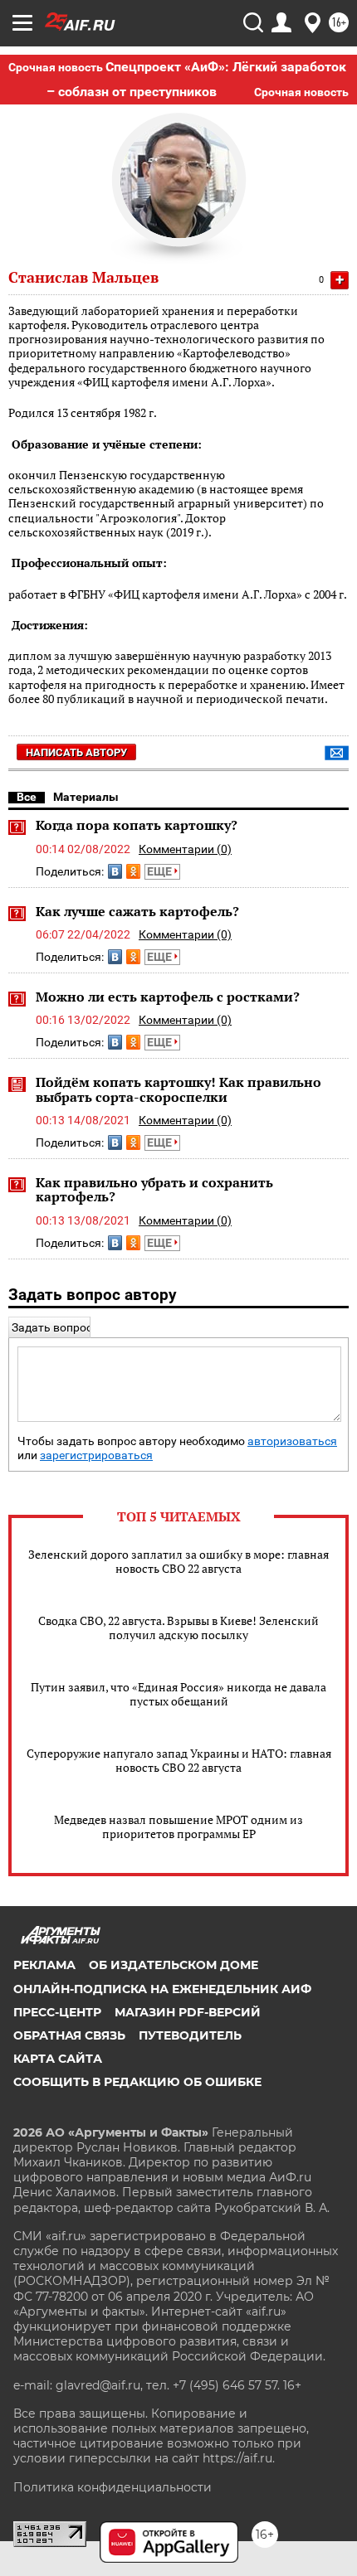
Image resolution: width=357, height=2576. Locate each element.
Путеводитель (190, 2035)
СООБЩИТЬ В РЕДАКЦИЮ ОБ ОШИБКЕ (137, 2082)
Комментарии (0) (185, 849)
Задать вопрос (52, 1327)
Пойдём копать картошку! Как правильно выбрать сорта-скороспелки (178, 1089)
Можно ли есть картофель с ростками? (168, 997)
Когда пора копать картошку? (137, 825)
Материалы (86, 797)
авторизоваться (292, 1441)
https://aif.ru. (239, 2458)
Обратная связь (69, 2035)
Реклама (44, 1965)
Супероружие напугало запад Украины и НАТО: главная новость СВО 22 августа (179, 1760)
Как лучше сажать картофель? (137, 911)
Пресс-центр (57, 2012)
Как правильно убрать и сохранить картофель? (154, 1190)
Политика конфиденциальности (112, 2487)
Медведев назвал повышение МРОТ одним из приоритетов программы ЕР (178, 1826)
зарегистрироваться (96, 1455)
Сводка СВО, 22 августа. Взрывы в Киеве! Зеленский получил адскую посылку (178, 1628)
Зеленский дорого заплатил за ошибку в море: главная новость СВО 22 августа (178, 1561)
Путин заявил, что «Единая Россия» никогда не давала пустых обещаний (178, 1694)
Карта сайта (58, 2059)
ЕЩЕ (161, 871)
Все (27, 797)
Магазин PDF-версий (188, 2012)
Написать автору (76, 752)
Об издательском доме (174, 1965)
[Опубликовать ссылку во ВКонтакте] (115, 871)
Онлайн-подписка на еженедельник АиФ (162, 1989)
